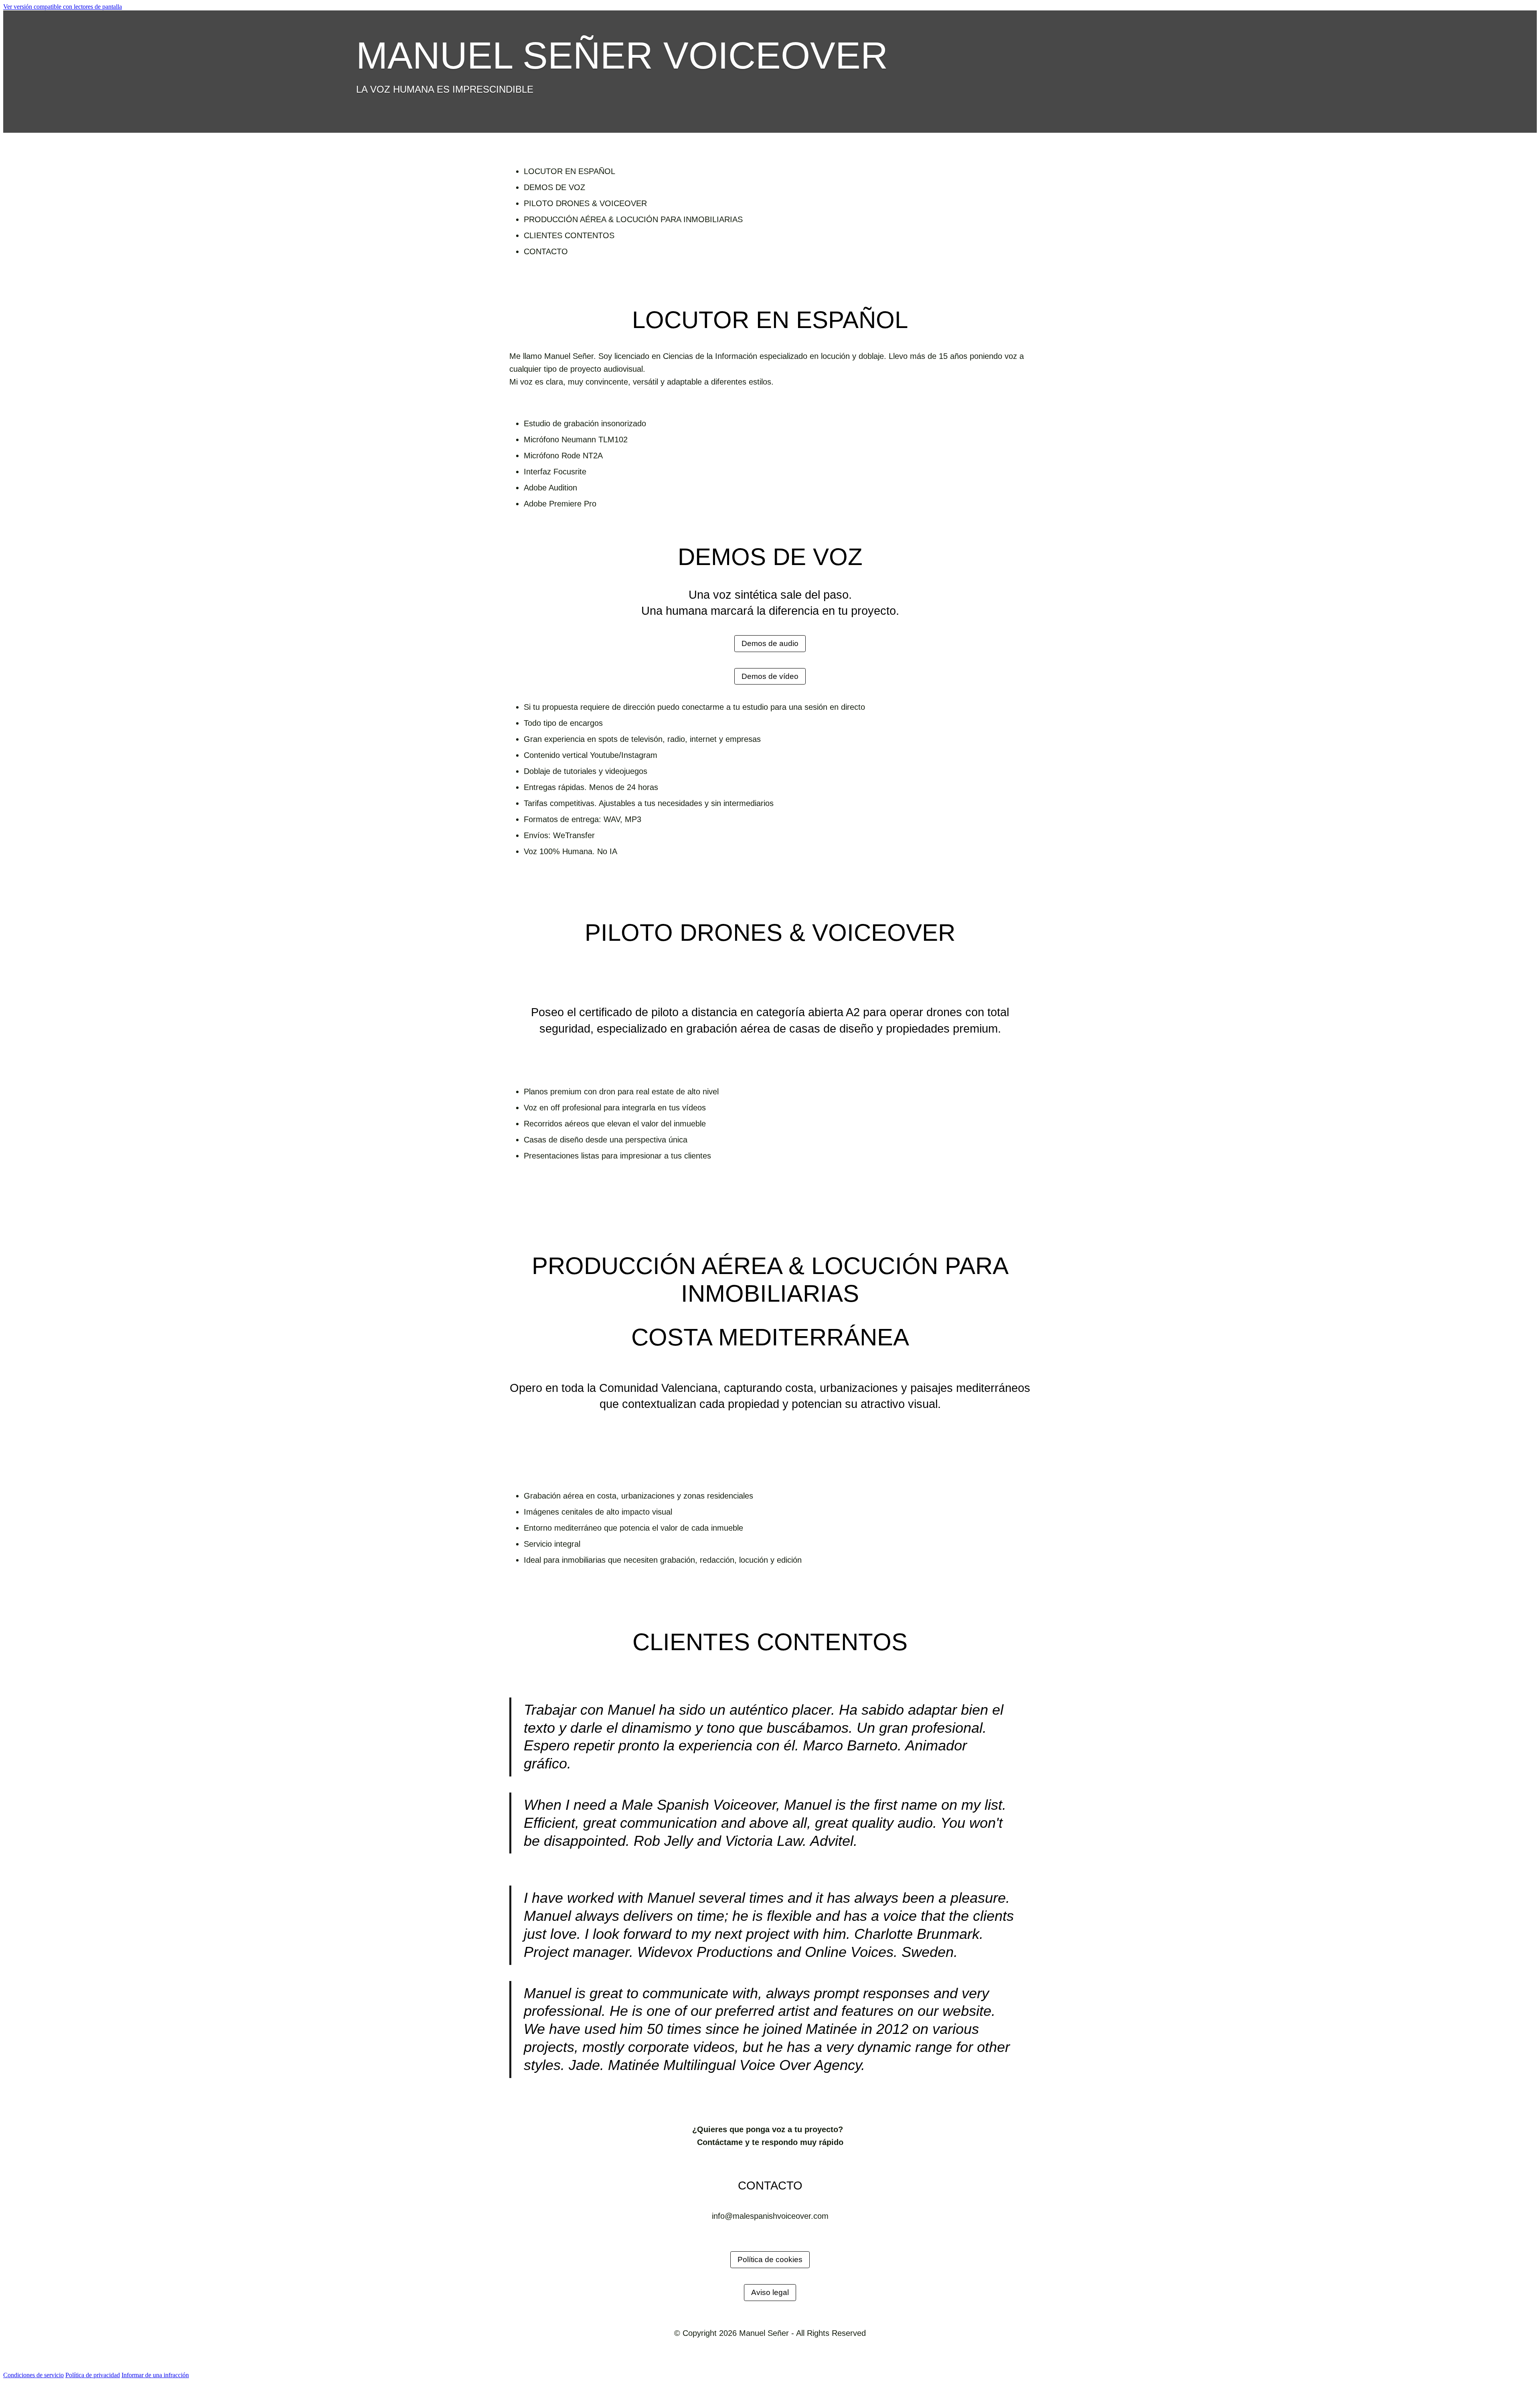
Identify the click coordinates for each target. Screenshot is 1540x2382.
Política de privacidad (93, 2375)
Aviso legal (770, 2292)
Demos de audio (770, 643)
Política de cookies (770, 2259)
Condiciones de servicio (33, 2375)
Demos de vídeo (770, 676)
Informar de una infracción (155, 2375)
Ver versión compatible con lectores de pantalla (63, 7)
